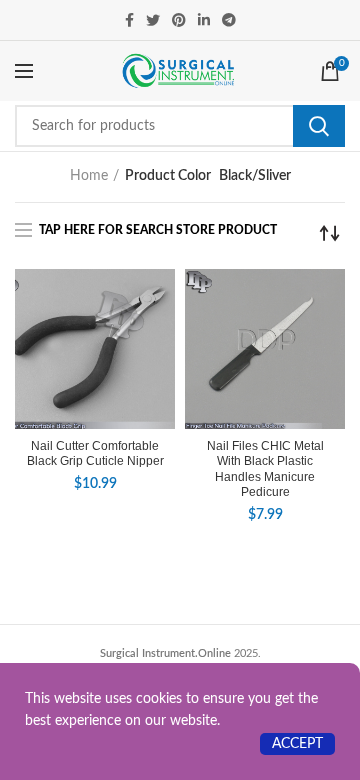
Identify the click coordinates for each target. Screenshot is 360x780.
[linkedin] (204, 20)
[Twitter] (153, 20)
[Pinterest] (179, 20)
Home (89, 176)
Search (319, 126)
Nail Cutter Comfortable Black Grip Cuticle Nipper (95, 454)
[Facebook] (129, 20)
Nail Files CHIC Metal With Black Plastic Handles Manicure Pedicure (265, 469)
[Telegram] (229, 20)
